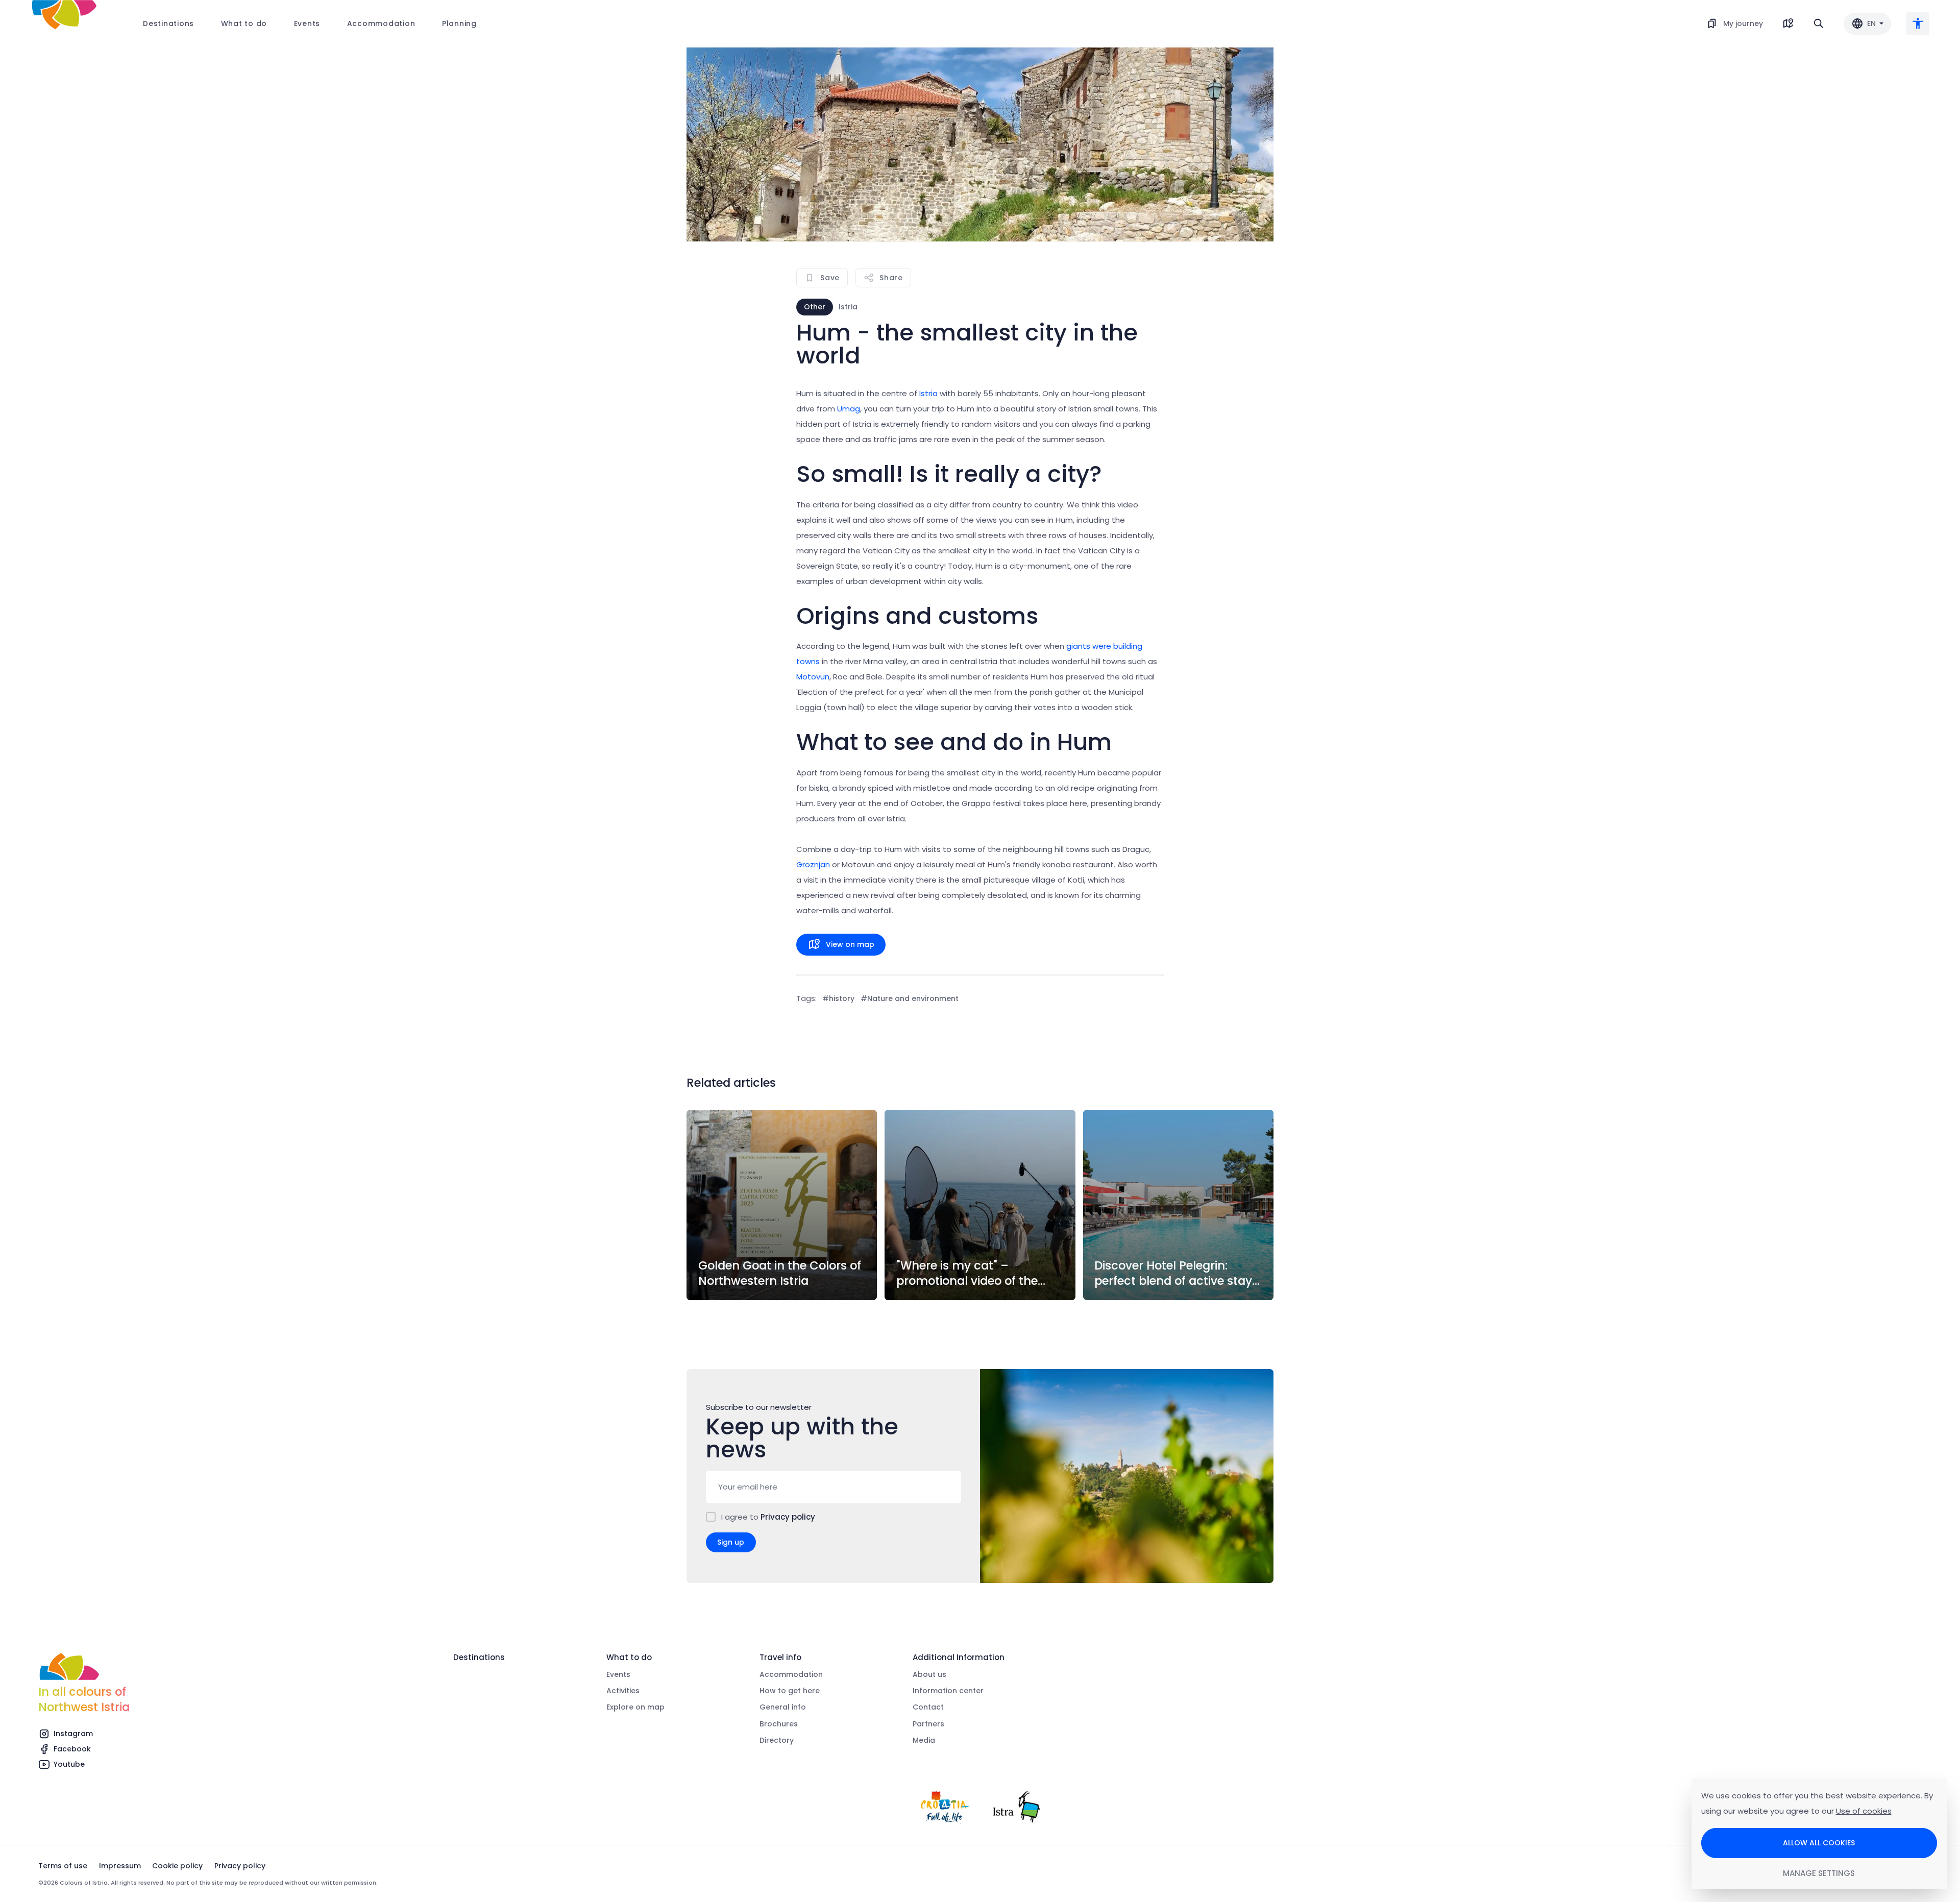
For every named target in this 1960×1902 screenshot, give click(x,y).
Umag (849, 409)
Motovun (813, 677)
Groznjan (813, 864)
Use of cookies (1864, 1811)
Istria (928, 393)
